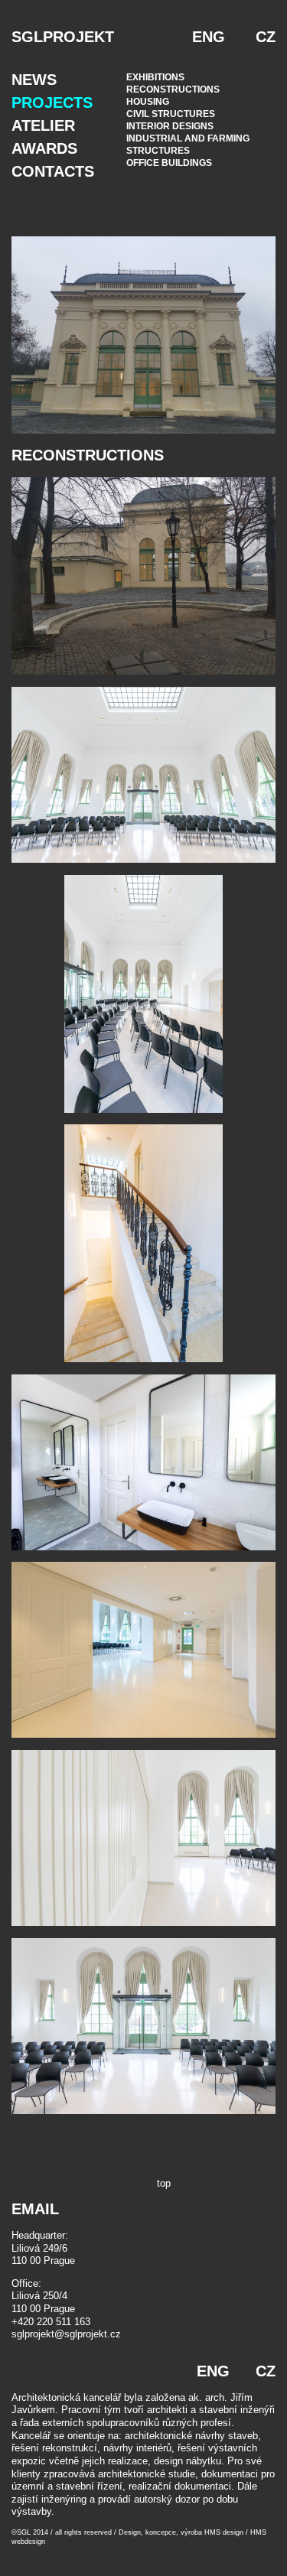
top (164, 2183)
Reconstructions (173, 89)
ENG (209, 37)
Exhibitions (155, 77)
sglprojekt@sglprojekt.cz (66, 2334)
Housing (148, 102)
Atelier (43, 125)
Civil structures (171, 114)
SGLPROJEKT (63, 37)
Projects (52, 102)
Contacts (53, 171)
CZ (266, 37)
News (34, 80)
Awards (44, 148)
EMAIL (35, 2209)
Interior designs (170, 126)
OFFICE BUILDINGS (169, 163)
